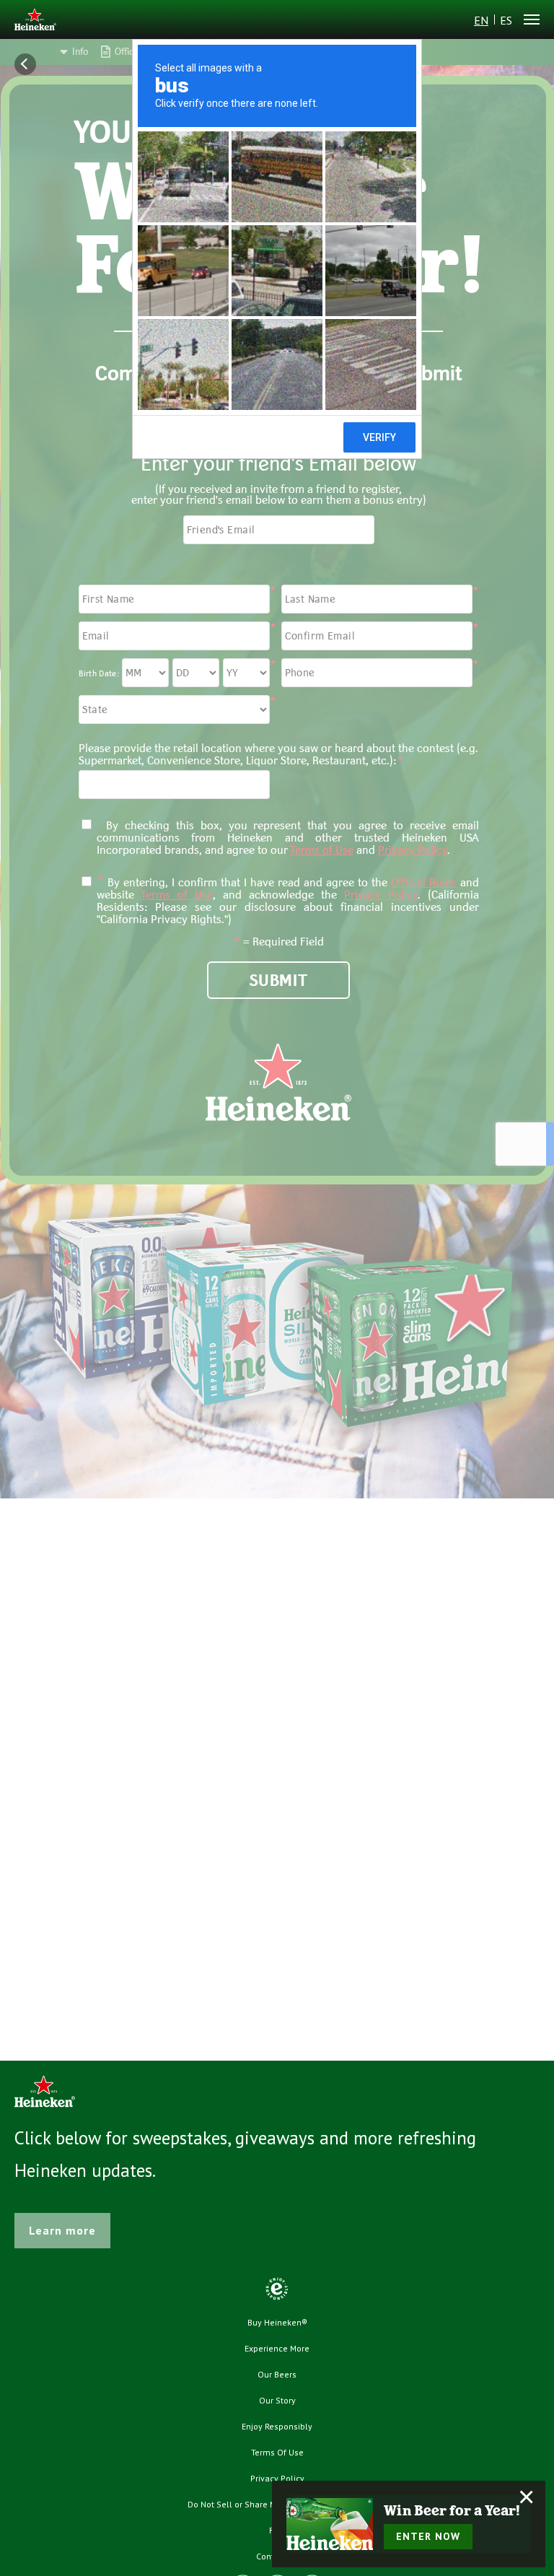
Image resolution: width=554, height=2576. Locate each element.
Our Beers (277, 2374)
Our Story (277, 2400)
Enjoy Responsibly (277, 2426)
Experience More (277, 2348)
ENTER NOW (428, 2536)
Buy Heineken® (277, 2322)
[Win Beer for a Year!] (330, 2524)
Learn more (62, 2230)
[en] (35, 21)
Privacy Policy (277, 2478)
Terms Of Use (277, 2452)
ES (506, 20)
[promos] (29, 64)
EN (481, 20)
